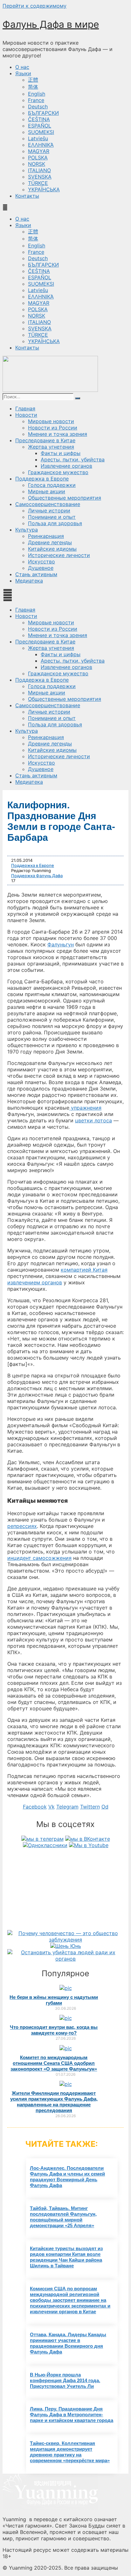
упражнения (85, 1108)
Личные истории (49, 510)
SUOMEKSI (41, 132)
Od (105, 1807)
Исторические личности (59, 555)
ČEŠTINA (39, 119)
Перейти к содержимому (34, 6)
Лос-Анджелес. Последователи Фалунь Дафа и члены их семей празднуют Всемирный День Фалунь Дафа (67, 2177)
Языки (23, 73)
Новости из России (53, 428)
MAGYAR (39, 151)
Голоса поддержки (52, 485)
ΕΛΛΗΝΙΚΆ (41, 145)
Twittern (90, 1807)
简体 (33, 87)
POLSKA (38, 158)
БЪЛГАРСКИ (43, 113)
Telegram (67, 1807)
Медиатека (29, 581)
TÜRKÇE (38, 183)
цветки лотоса (93, 1120)
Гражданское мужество (58, 472)
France (36, 100)
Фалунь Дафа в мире (51, 24)
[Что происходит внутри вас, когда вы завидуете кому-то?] (66, 2018)
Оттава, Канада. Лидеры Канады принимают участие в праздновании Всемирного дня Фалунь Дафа (68, 2343)
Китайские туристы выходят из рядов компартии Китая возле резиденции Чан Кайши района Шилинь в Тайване (66, 2257)
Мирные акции (47, 491)
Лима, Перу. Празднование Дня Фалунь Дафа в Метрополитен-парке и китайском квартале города (72, 2415)
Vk (52, 1807)
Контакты (27, 196)
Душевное (41, 568)
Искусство (41, 561)
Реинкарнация (46, 536)
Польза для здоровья (55, 523)
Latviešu (38, 138)
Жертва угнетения (51, 447)
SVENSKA (40, 177)
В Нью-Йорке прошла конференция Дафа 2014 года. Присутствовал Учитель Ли (65, 2380)
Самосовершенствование (48, 504)
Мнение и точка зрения (58, 434)
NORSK (37, 164)
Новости (26, 415)
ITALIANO (39, 170)
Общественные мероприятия (65, 498)
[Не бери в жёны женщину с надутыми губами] (66, 1988)
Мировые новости (51, 421)
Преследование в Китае (45, 440)
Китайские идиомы (52, 549)
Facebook (35, 1807)
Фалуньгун (61, 944)
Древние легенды (50, 542)
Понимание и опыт (52, 517)
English (37, 94)
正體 (33, 80)
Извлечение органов (66, 466)
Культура (27, 530)
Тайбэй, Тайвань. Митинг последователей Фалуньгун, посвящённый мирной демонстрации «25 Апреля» (63, 2217)
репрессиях (22, 1526)
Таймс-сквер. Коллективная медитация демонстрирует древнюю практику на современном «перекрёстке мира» (70, 2452)
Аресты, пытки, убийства (73, 459)
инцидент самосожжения (39, 1558)
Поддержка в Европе (42, 479)
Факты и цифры (61, 453)
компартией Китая (84, 1270)
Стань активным (36, 574)
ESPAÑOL (40, 126)
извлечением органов (35, 1282)
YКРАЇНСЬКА (44, 189)
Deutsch (38, 106)
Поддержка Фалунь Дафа (37, 876)
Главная (25, 408)
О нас (22, 67)
